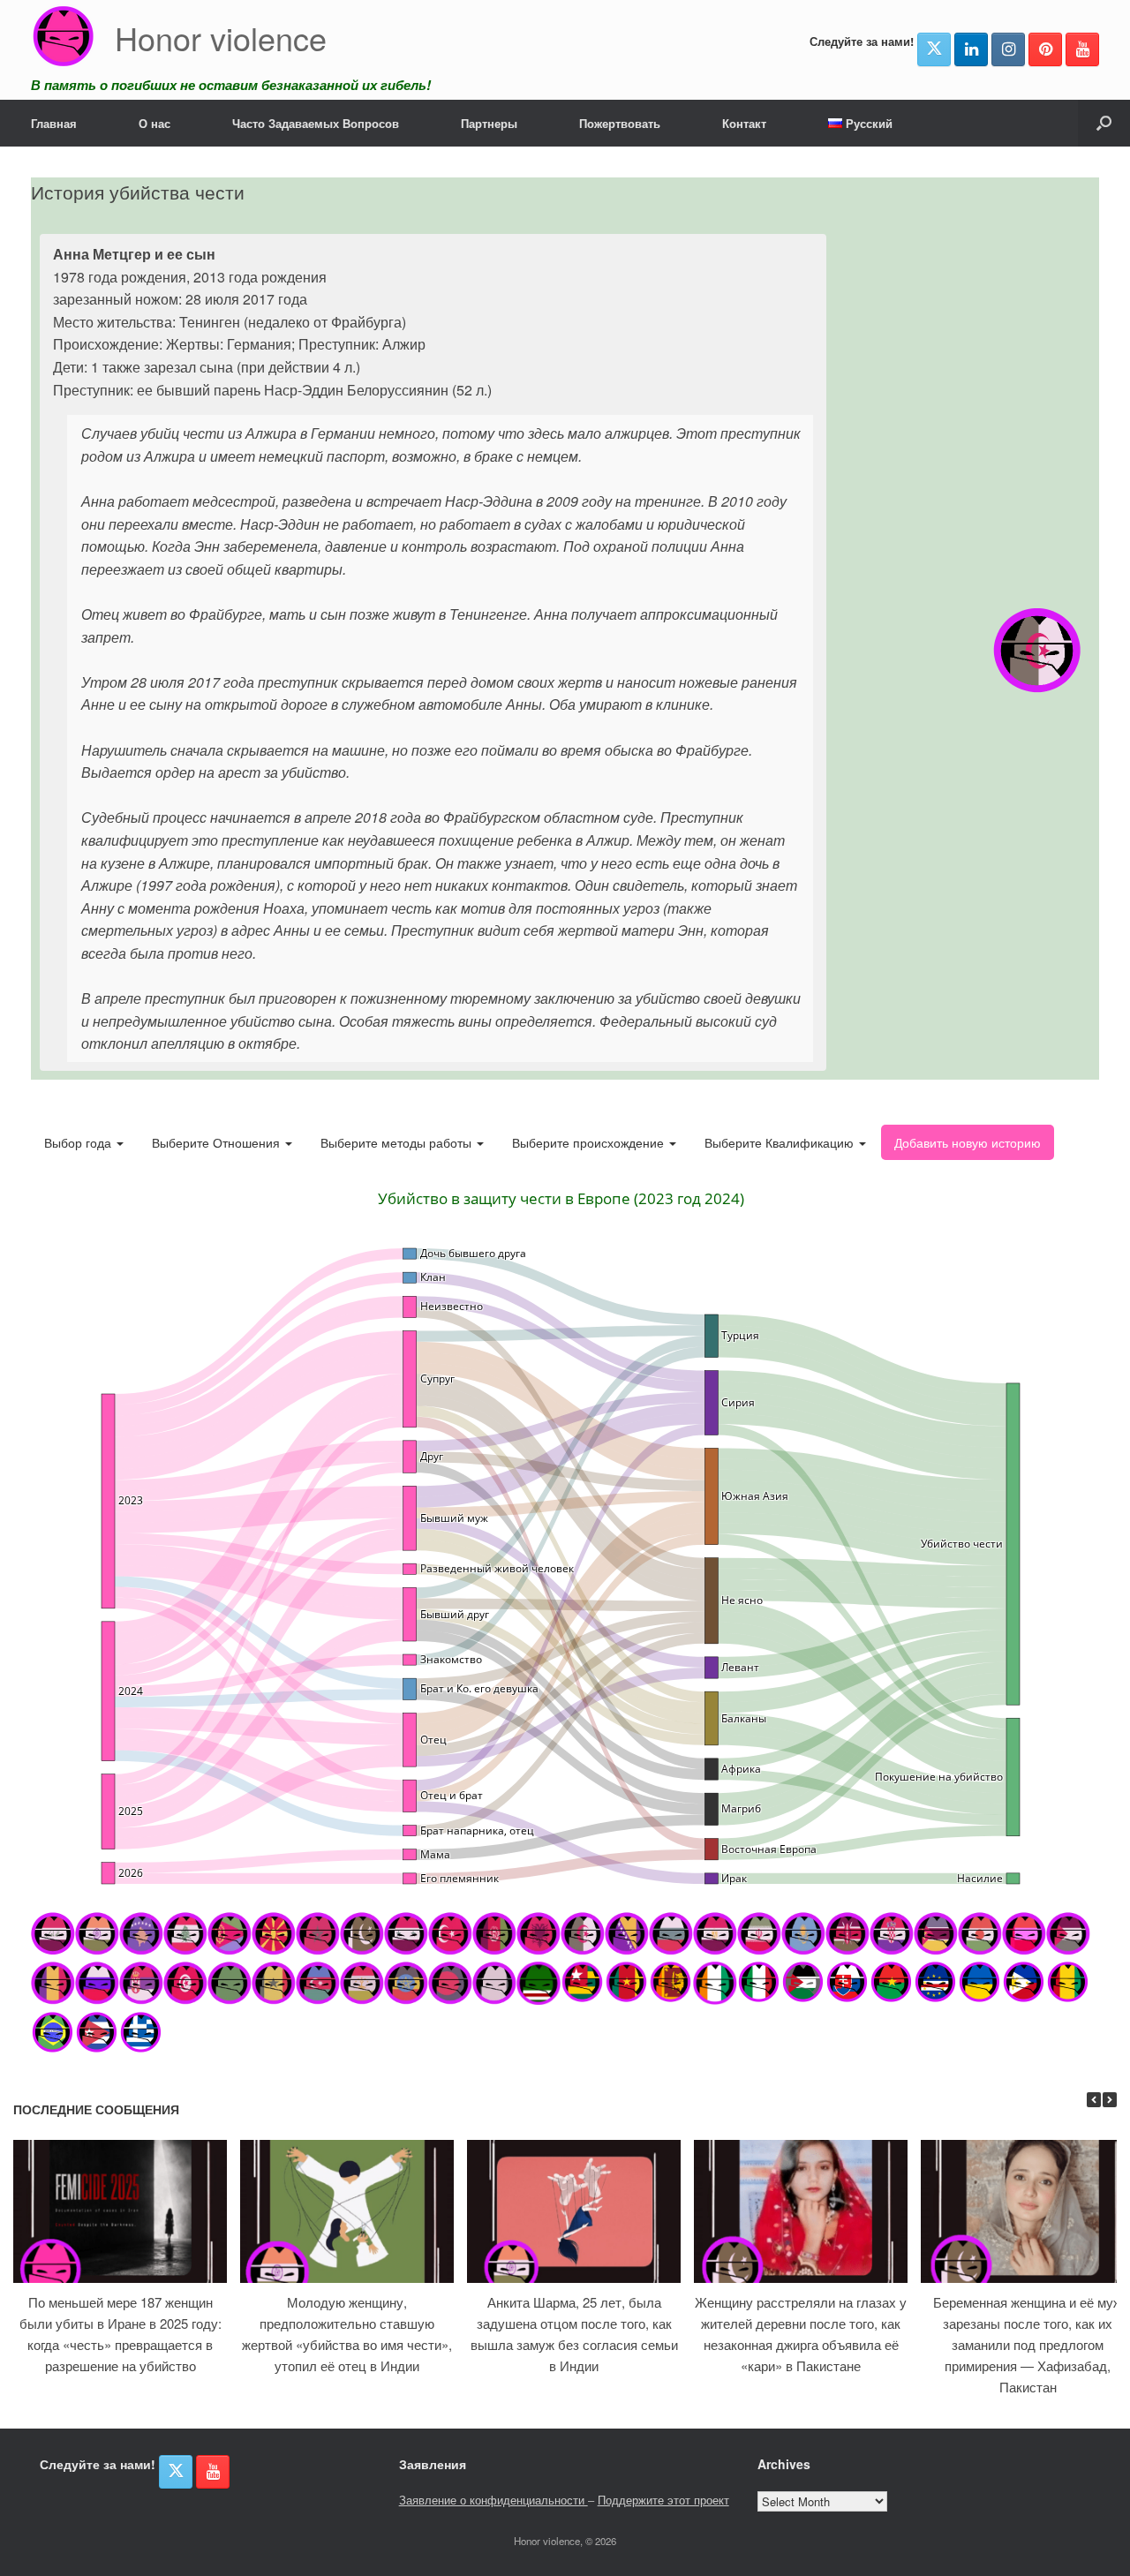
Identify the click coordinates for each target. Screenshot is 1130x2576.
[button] (1104, 123)
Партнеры (489, 123)
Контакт (744, 123)
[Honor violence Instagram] (1008, 49)
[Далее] (1110, 2100)
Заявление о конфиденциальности (493, 2500)
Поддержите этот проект (663, 2500)
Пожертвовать (620, 123)
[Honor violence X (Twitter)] (934, 49)
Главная (54, 123)
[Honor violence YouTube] (1082, 49)
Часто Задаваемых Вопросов (316, 123)
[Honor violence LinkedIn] (971, 49)
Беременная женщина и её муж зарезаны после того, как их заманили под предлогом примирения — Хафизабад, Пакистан (1028, 2344)
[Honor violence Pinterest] (1045, 49)
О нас (154, 123)
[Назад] (1094, 2100)
